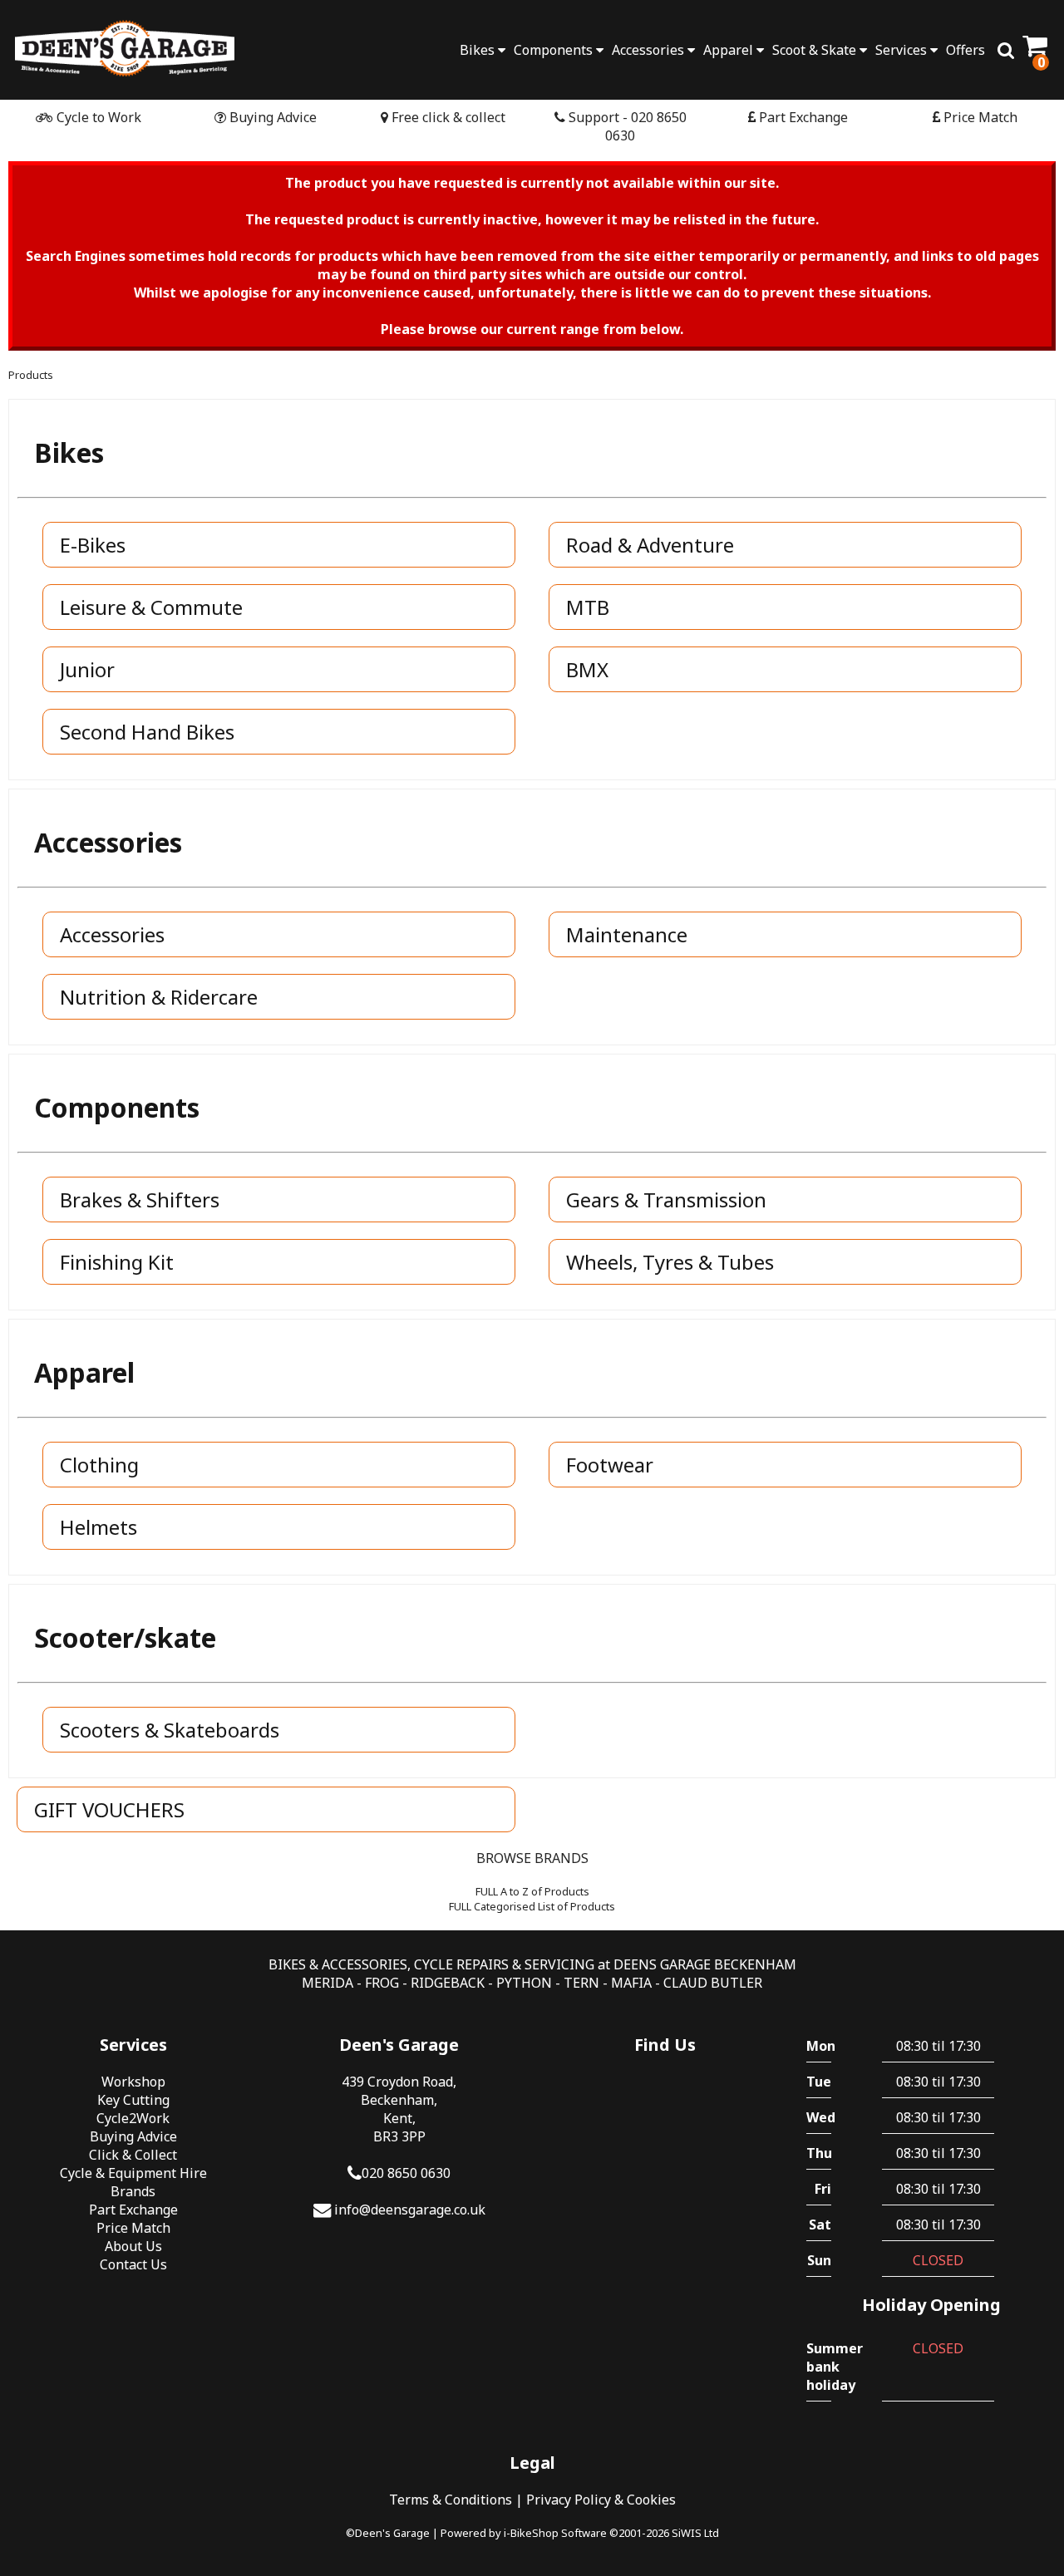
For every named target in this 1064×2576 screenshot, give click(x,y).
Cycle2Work (133, 2118)
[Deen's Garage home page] (125, 48)
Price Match (979, 117)
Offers (965, 50)
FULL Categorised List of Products (532, 1906)
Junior (87, 669)
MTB (588, 607)
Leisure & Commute (151, 607)
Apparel (730, 50)
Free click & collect (447, 117)
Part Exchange (802, 117)
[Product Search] (1006, 50)
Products (31, 375)
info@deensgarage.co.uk (410, 2210)
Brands (133, 2191)
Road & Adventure (650, 545)
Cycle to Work (97, 117)
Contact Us (133, 2264)
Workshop (133, 2082)
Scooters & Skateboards (170, 1730)
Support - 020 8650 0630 (626, 126)
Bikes (479, 50)
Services (903, 50)
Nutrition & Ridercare (159, 997)
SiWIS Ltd (695, 2533)
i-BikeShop (531, 2533)
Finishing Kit (117, 1262)
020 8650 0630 (406, 2173)
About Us (133, 2246)
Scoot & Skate (816, 50)
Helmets (99, 1527)
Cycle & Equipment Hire (133, 2173)
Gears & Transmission (666, 1200)
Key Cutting (133, 2100)
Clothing (99, 1465)
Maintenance (627, 934)
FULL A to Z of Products (532, 1891)
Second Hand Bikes (147, 732)
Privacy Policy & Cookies (601, 2500)
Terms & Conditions (451, 2500)
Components (555, 50)
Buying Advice (271, 117)
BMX (587, 669)
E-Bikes (93, 545)
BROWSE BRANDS (532, 1858)
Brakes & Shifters (140, 1200)
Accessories (650, 50)
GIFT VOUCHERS (109, 1809)
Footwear (610, 1465)
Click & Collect (133, 2155)
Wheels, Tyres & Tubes (670, 1262)
